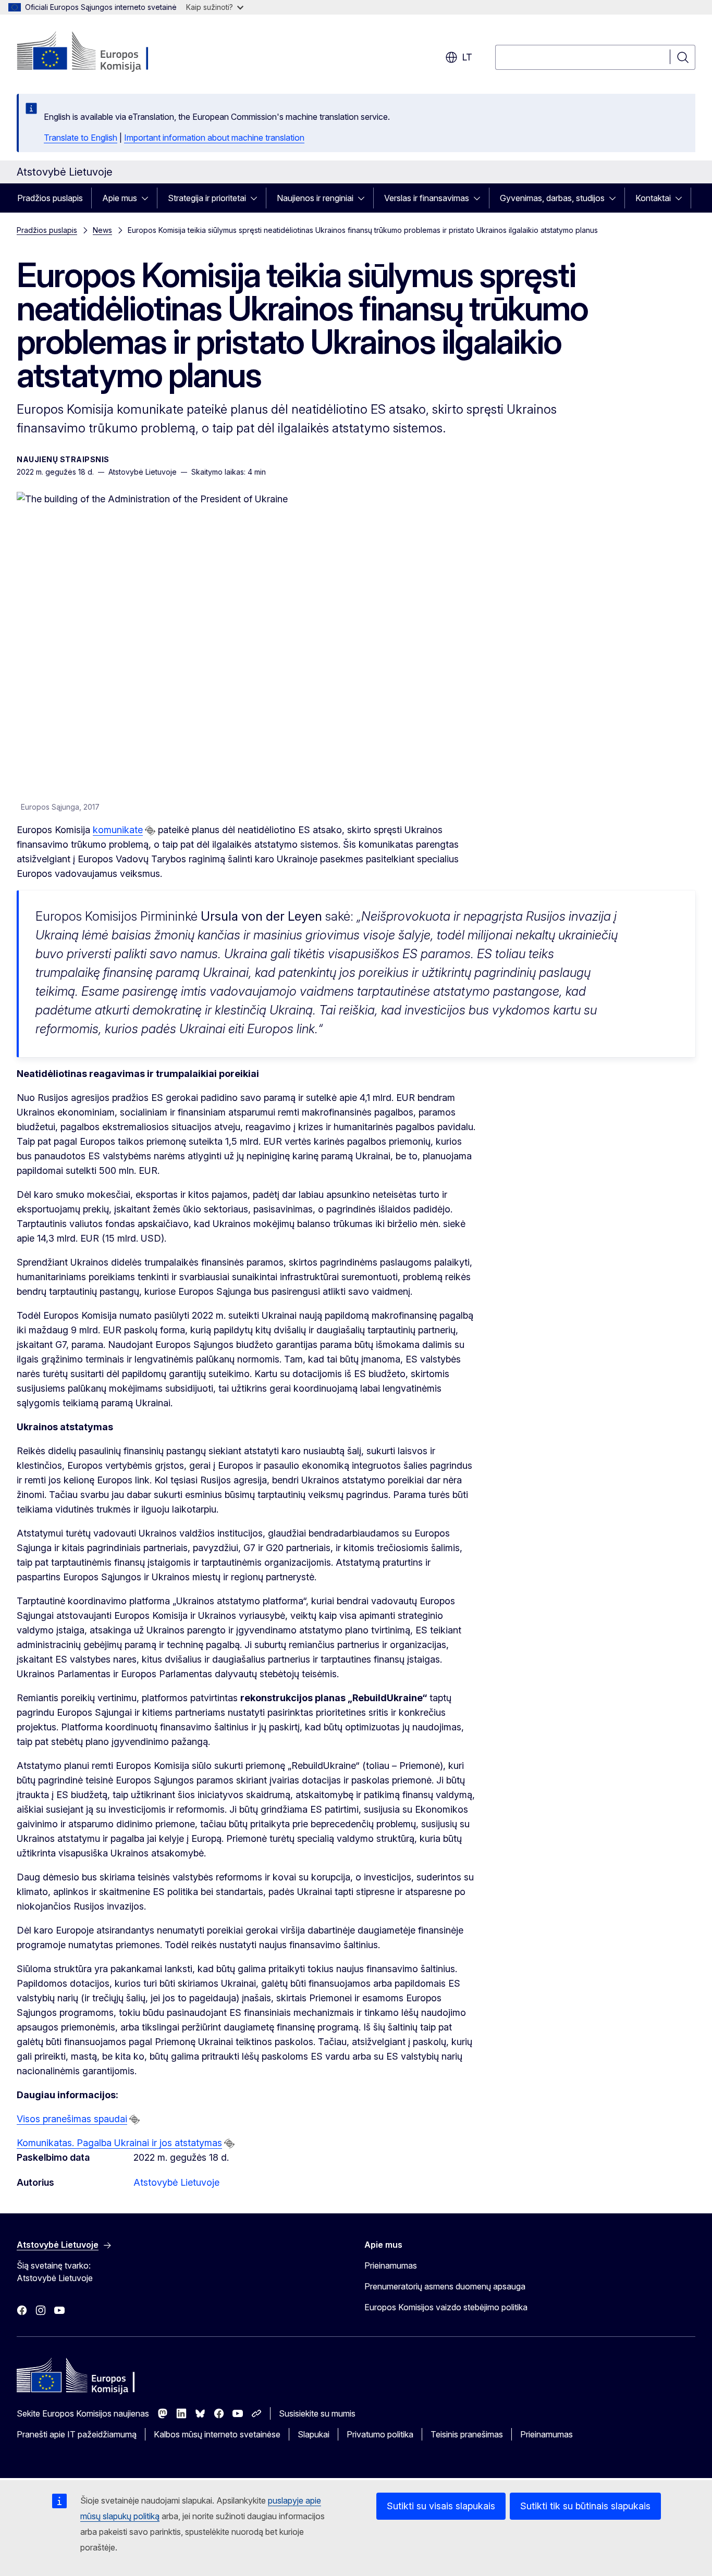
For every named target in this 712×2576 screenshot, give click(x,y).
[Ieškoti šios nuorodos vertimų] (150, 831)
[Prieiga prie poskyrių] (148, 198)
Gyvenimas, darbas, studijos (552, 198)
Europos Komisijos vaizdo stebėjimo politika (446, 2307)
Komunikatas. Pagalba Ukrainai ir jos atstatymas (119, 2143)
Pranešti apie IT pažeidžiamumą (77, 2434)
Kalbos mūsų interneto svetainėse (217, 2434)
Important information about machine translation (214, 138)
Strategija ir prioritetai (207, 198)
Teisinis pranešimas (467, 2434)
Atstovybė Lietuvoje (176, 2182)
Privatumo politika (380, 2434)
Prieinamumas (391, 2265)
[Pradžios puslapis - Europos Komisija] (101, 52)
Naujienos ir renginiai (315, 198)
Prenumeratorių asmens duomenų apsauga (445, 2286)
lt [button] (467, 57)
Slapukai (314, 2434)
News (102, 230)
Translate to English (81, 138)
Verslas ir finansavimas (427, 198)
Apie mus (120, 198)
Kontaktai (653, 198)
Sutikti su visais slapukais (441, 2506)
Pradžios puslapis (50, 198)
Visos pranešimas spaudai (72, 2119)
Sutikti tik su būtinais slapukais (585, 2506)
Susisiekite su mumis (317, 2413)
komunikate (118, 830)
